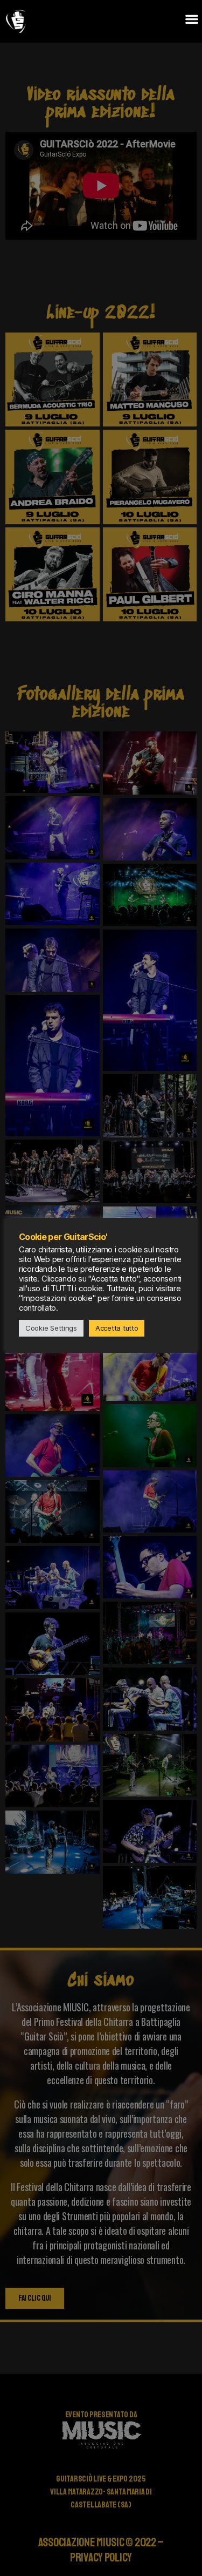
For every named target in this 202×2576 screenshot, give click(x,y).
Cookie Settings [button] (51, 1328)
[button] (191, 19)
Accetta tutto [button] (117, 1328)
